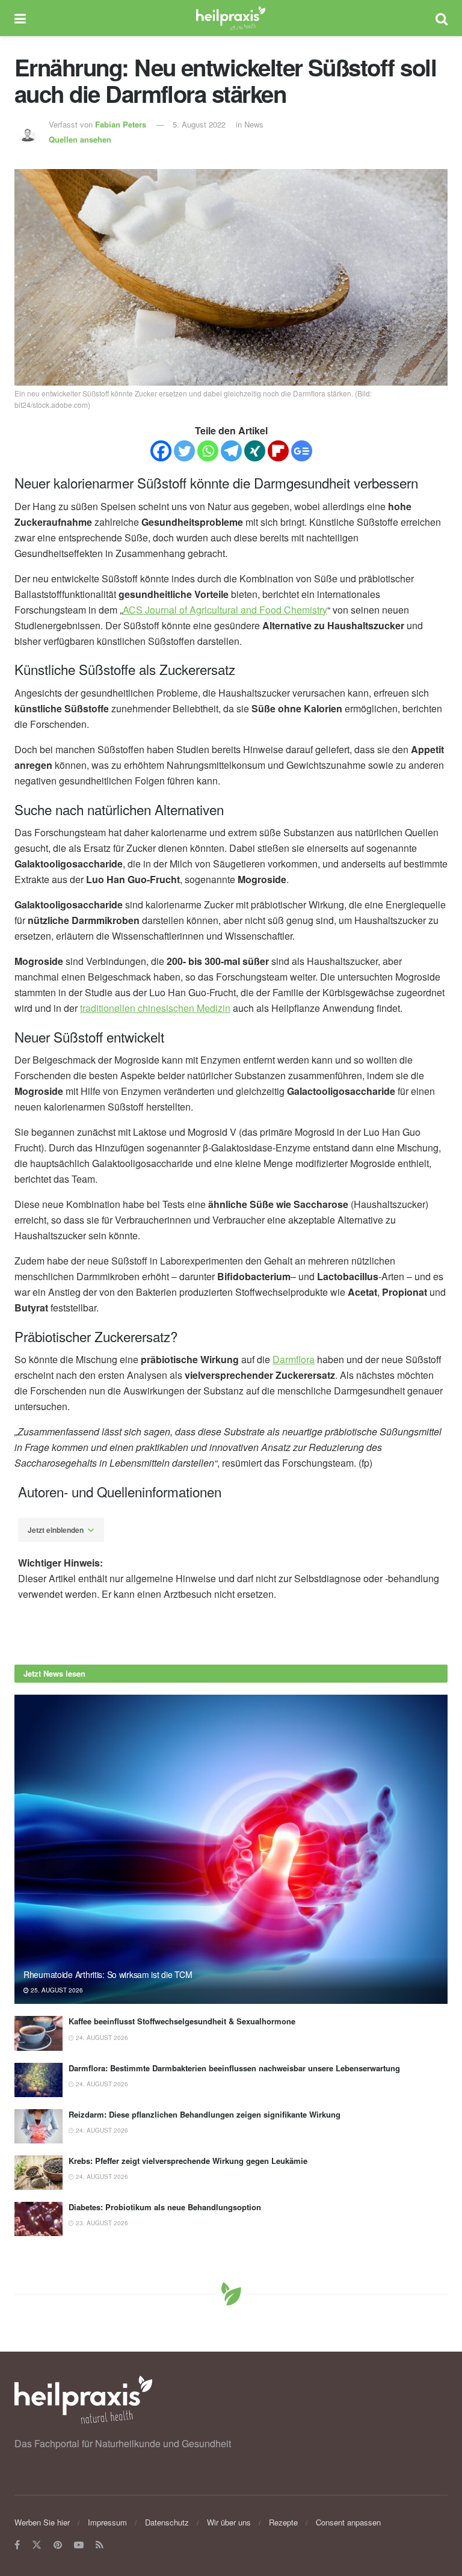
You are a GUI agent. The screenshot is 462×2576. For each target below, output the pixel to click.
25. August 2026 (56, 1990)
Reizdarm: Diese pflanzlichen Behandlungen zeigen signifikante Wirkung (205, 2114)
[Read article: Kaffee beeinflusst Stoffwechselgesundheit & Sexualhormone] (38, 2033)
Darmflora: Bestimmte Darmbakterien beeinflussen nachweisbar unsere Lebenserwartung (234, 2068)
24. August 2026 (101, 2038)
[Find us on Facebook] (17, 2545)
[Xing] (255, 451)
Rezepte (283, 2522)
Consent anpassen (348, 2522)
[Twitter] (184, 451)
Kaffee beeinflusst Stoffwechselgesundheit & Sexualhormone (182, 2021)
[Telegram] (231, 451)
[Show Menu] (20, 18)
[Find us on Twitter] (37, 2545)
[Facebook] (161, 451)
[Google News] (302, 451)
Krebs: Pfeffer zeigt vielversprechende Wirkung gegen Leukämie (188, 2161)
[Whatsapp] (208, 451)
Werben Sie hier (42, 2522)
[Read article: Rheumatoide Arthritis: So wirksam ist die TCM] (231, 1850)
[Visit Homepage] (231, 18)
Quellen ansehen (80, 139)
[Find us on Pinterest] (58, 2545)
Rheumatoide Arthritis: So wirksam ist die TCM (108, 1974)
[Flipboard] (278, 451)
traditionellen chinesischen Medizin (155, 1008)
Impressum (107, 2522)
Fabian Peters (121, 124)
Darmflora (294, 1359)
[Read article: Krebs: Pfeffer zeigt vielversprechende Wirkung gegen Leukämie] (38, 2173)
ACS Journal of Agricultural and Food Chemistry (225, 610)
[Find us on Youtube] (79, 2545)
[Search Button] (442, 18)
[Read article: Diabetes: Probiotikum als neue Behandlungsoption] (38, 2219)
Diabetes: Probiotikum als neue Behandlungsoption (165, 2207)
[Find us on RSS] (100, 2545)
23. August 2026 (101, 2223)
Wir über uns (229, 2522)
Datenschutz (167, 2522)
